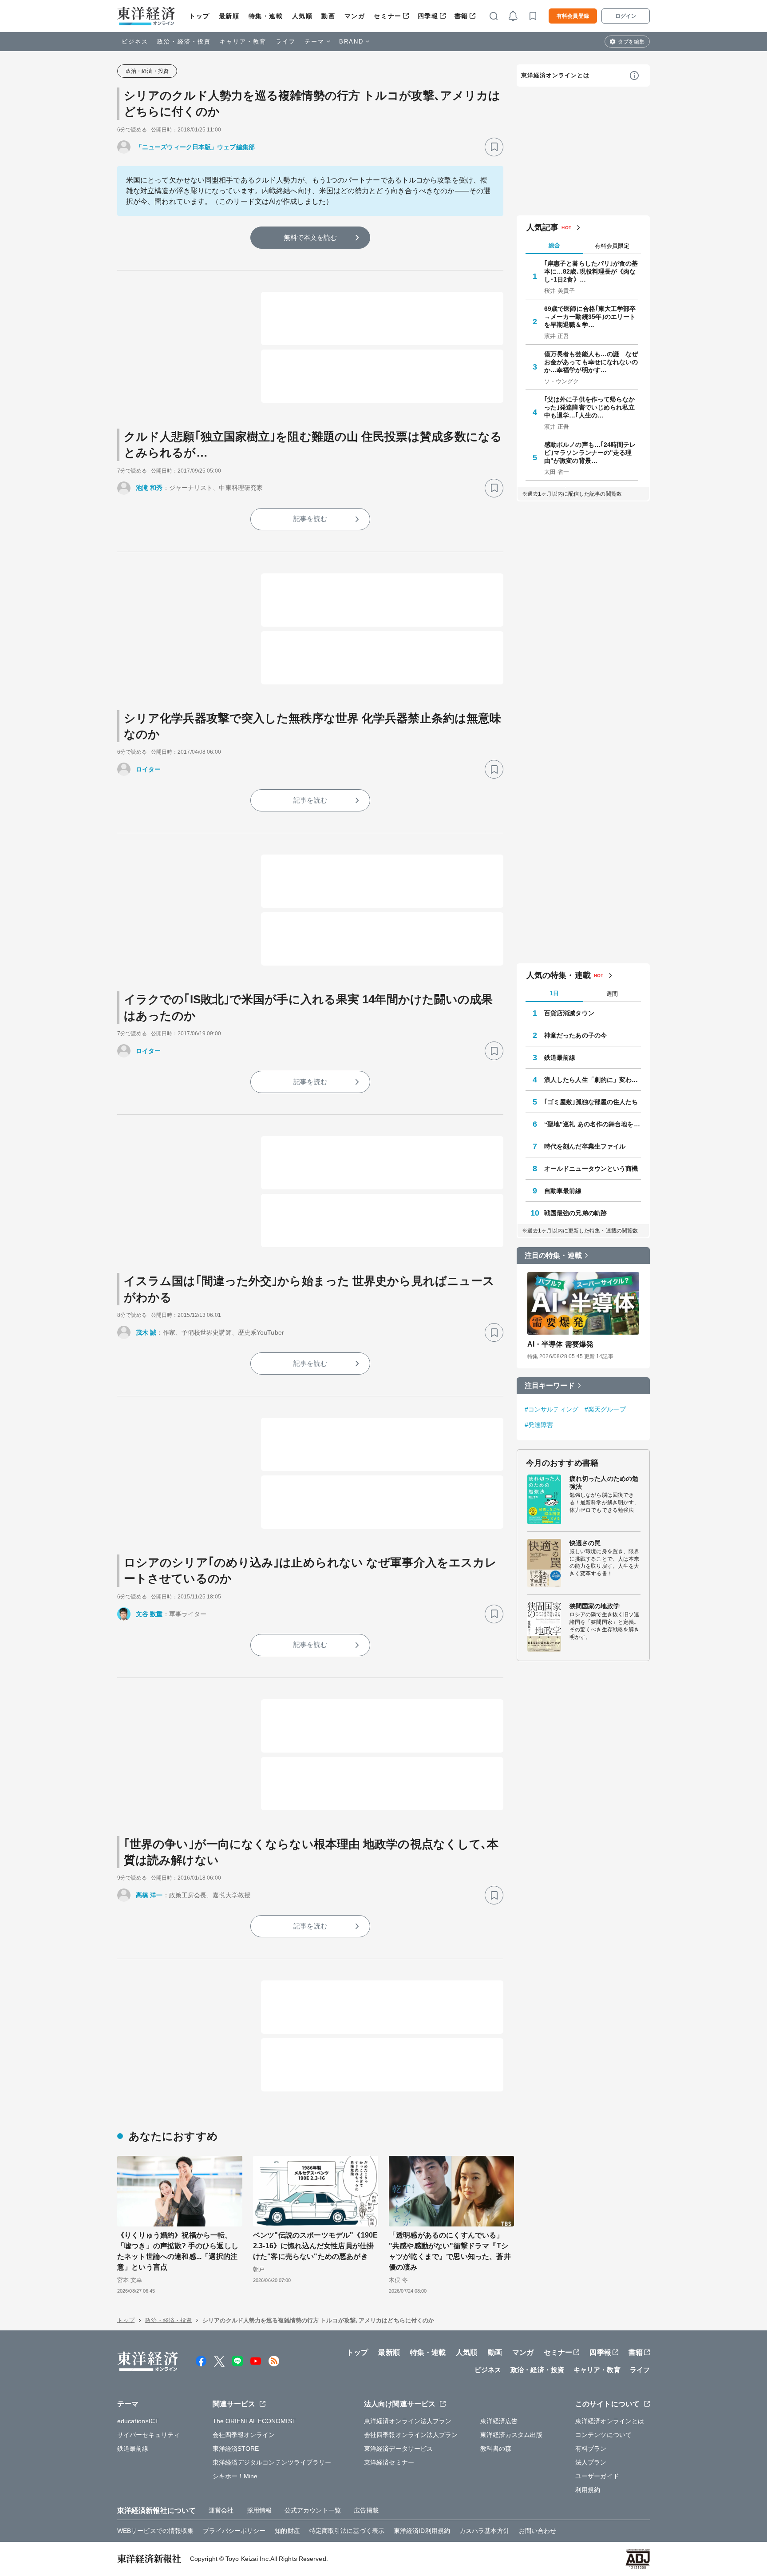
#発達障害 (539, 1425)
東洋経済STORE (236, 2449)
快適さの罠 (585, 1543)
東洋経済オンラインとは (555, 75)
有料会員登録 (573, 16)
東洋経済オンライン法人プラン (408, 2421)
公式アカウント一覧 (313, 2510)
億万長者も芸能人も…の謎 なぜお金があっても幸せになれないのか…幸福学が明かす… (591, 362)
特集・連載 (266, 16)
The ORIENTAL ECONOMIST (254, 2421)
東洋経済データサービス (398, 2449)
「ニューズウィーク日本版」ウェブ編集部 (195, 147)
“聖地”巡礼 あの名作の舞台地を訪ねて (593, 1124)
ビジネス (135, 42)
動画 (328, 16)
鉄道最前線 (560, 1057)
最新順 (229, 16)
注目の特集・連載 (553, 1255)
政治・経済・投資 (184, 42)
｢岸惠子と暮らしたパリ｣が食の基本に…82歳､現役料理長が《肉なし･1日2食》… (591, 271)
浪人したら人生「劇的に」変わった (593, 1080)
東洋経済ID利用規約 (422, 2531)
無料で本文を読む (310, 237)
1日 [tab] (554, 993)
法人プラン (591, 2462)
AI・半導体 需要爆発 (560, 1344)
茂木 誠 (146, 1332)
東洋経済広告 (499, 2421)
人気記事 (542, 227)
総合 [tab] (554, 245)
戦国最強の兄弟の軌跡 (575, 1213)
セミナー (387, 16)
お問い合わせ (538, 2531)
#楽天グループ (605, 1409)
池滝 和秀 (149, 488)
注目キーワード (550, 1385)
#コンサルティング (552, 1409)
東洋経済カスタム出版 (512, 2435)
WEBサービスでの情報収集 (155, 2531)
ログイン (626, 16)
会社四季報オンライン (244, 2435)
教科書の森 (496, 2449)
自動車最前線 (563, 1191)
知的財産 (287, 2531)
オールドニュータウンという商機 (591, 1169)
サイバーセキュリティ (148, 2435)
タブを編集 (631, 42)
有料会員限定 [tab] (612, 246)
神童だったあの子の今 (575, 1035)
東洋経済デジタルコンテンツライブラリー (272, 2462)
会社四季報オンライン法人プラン (411, 2435)
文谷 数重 (149, 1614)
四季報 (428, 16)
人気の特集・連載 (559, 975)
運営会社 (221, 2510)
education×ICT (138, 2421)
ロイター (148, 769)
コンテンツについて (603, 2435)
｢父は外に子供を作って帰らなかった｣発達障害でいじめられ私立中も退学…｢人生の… (590, 407)
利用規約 (588, 2490)
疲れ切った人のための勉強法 (604, 1483)
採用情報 (259, 2510)
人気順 (302, 16)
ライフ (286, 42)
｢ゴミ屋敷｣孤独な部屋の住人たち (591, 1102)
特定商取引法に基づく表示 (347, 2531)
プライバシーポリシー (234, 2531)
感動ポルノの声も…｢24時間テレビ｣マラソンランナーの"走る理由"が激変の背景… (590, 453)
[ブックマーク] (494, 147)
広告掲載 (366, 2510)
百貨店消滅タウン (569, 1013)
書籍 (461, 16)
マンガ (355, 16)
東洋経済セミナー (389, 2462)
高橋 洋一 (149, 1895)
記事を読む (310, 519)
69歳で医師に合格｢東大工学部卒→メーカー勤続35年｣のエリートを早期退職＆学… (590, 317)
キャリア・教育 (243, 42)
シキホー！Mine (235, 2476)
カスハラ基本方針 (484, 2531)
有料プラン (591, 2449)
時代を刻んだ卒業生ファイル (585, 1146)
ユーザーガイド (597, 2476)
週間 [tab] (612, 994)
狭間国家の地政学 (595, 1606)
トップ (200, 16)
